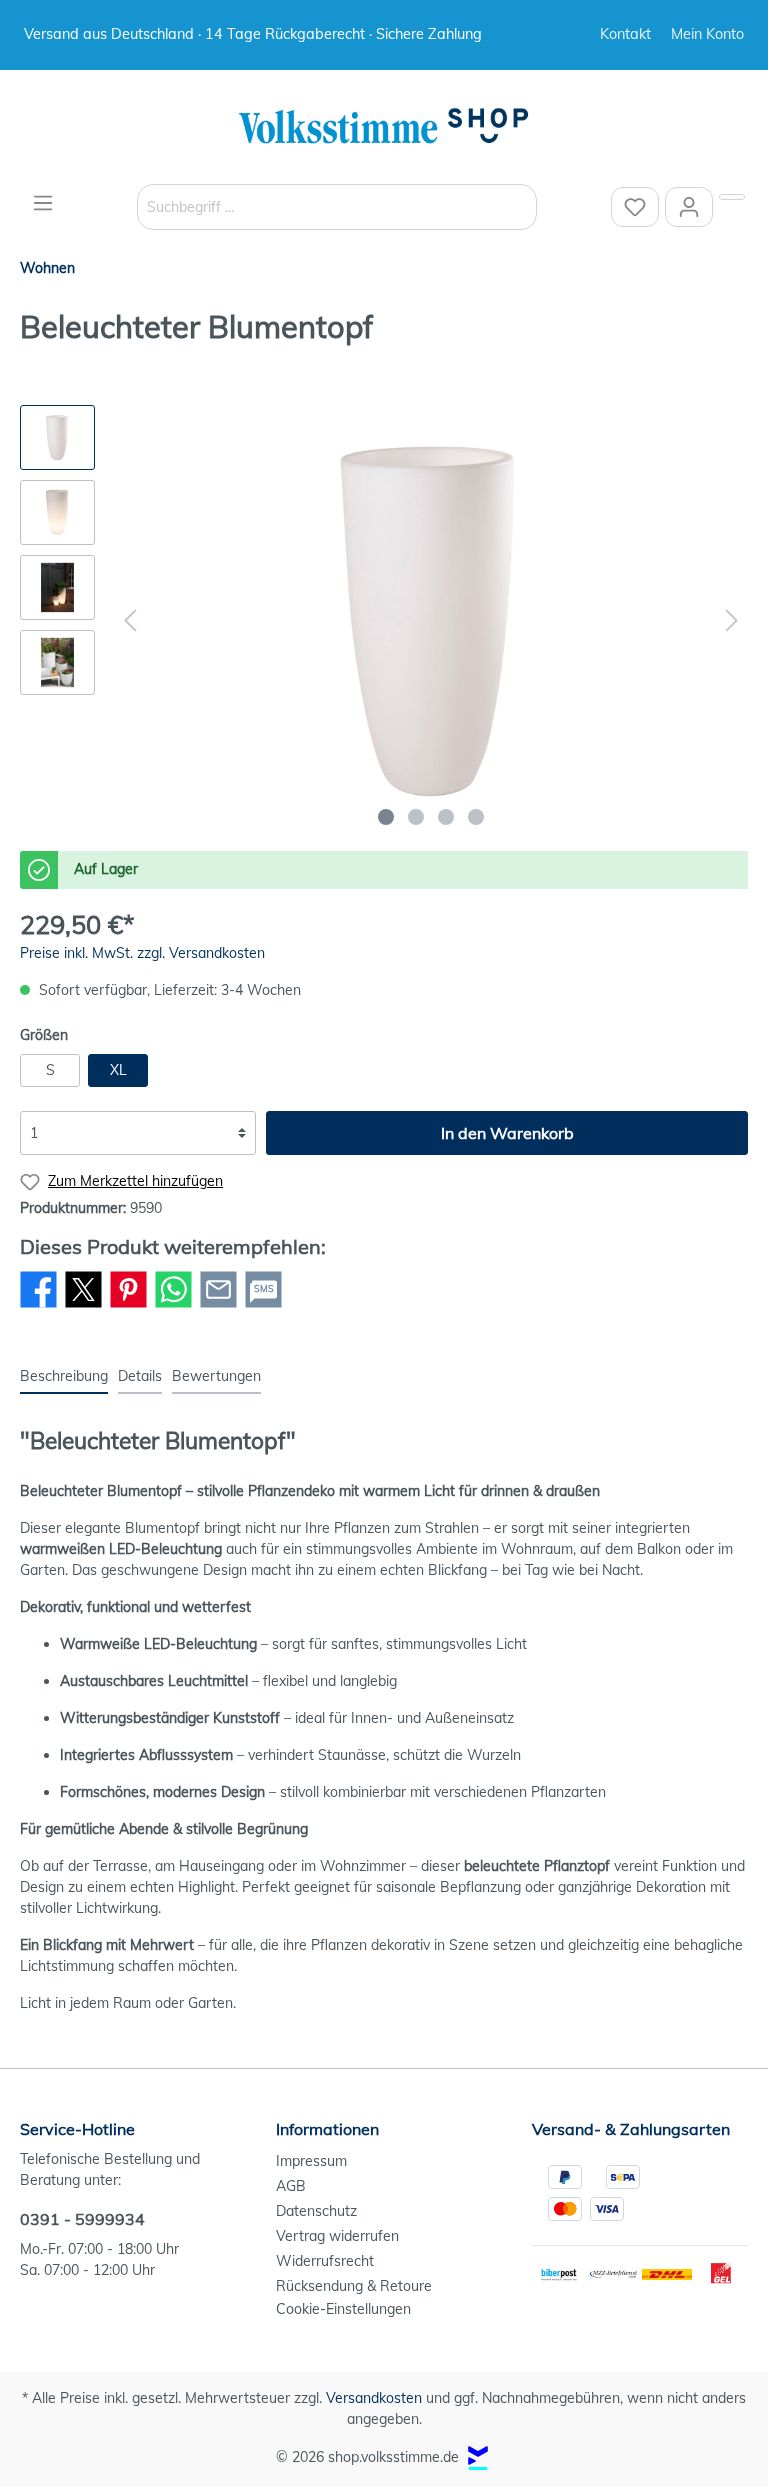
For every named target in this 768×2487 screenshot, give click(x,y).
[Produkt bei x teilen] (83, 1307)
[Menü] (43, 203)
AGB (291, 2186)
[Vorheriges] (130, 620)
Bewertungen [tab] (216, 1376)
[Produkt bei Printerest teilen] (128, 1307)
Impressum (311, 2161)
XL (118, 1070)
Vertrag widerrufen (337, 2236)
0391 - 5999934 (82, 2219)
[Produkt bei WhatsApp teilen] (173, 1307)
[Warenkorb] (732, 197)
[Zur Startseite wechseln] (384, 127)
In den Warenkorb (507, 1133)
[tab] (64, 1376)
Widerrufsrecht (325, 2261)
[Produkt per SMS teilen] (263, 1307)
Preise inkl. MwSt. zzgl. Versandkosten (142, 953)
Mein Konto (707, 34)
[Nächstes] (732, 620)
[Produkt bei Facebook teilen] (38, 1307)
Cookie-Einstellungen (343, 2309)
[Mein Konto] (689, 207)
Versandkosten (374, 2398)
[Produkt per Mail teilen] (218, 1307)
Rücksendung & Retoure (354, 2286)
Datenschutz (316, 2211)
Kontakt (625, 34)
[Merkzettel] (635, 207)
